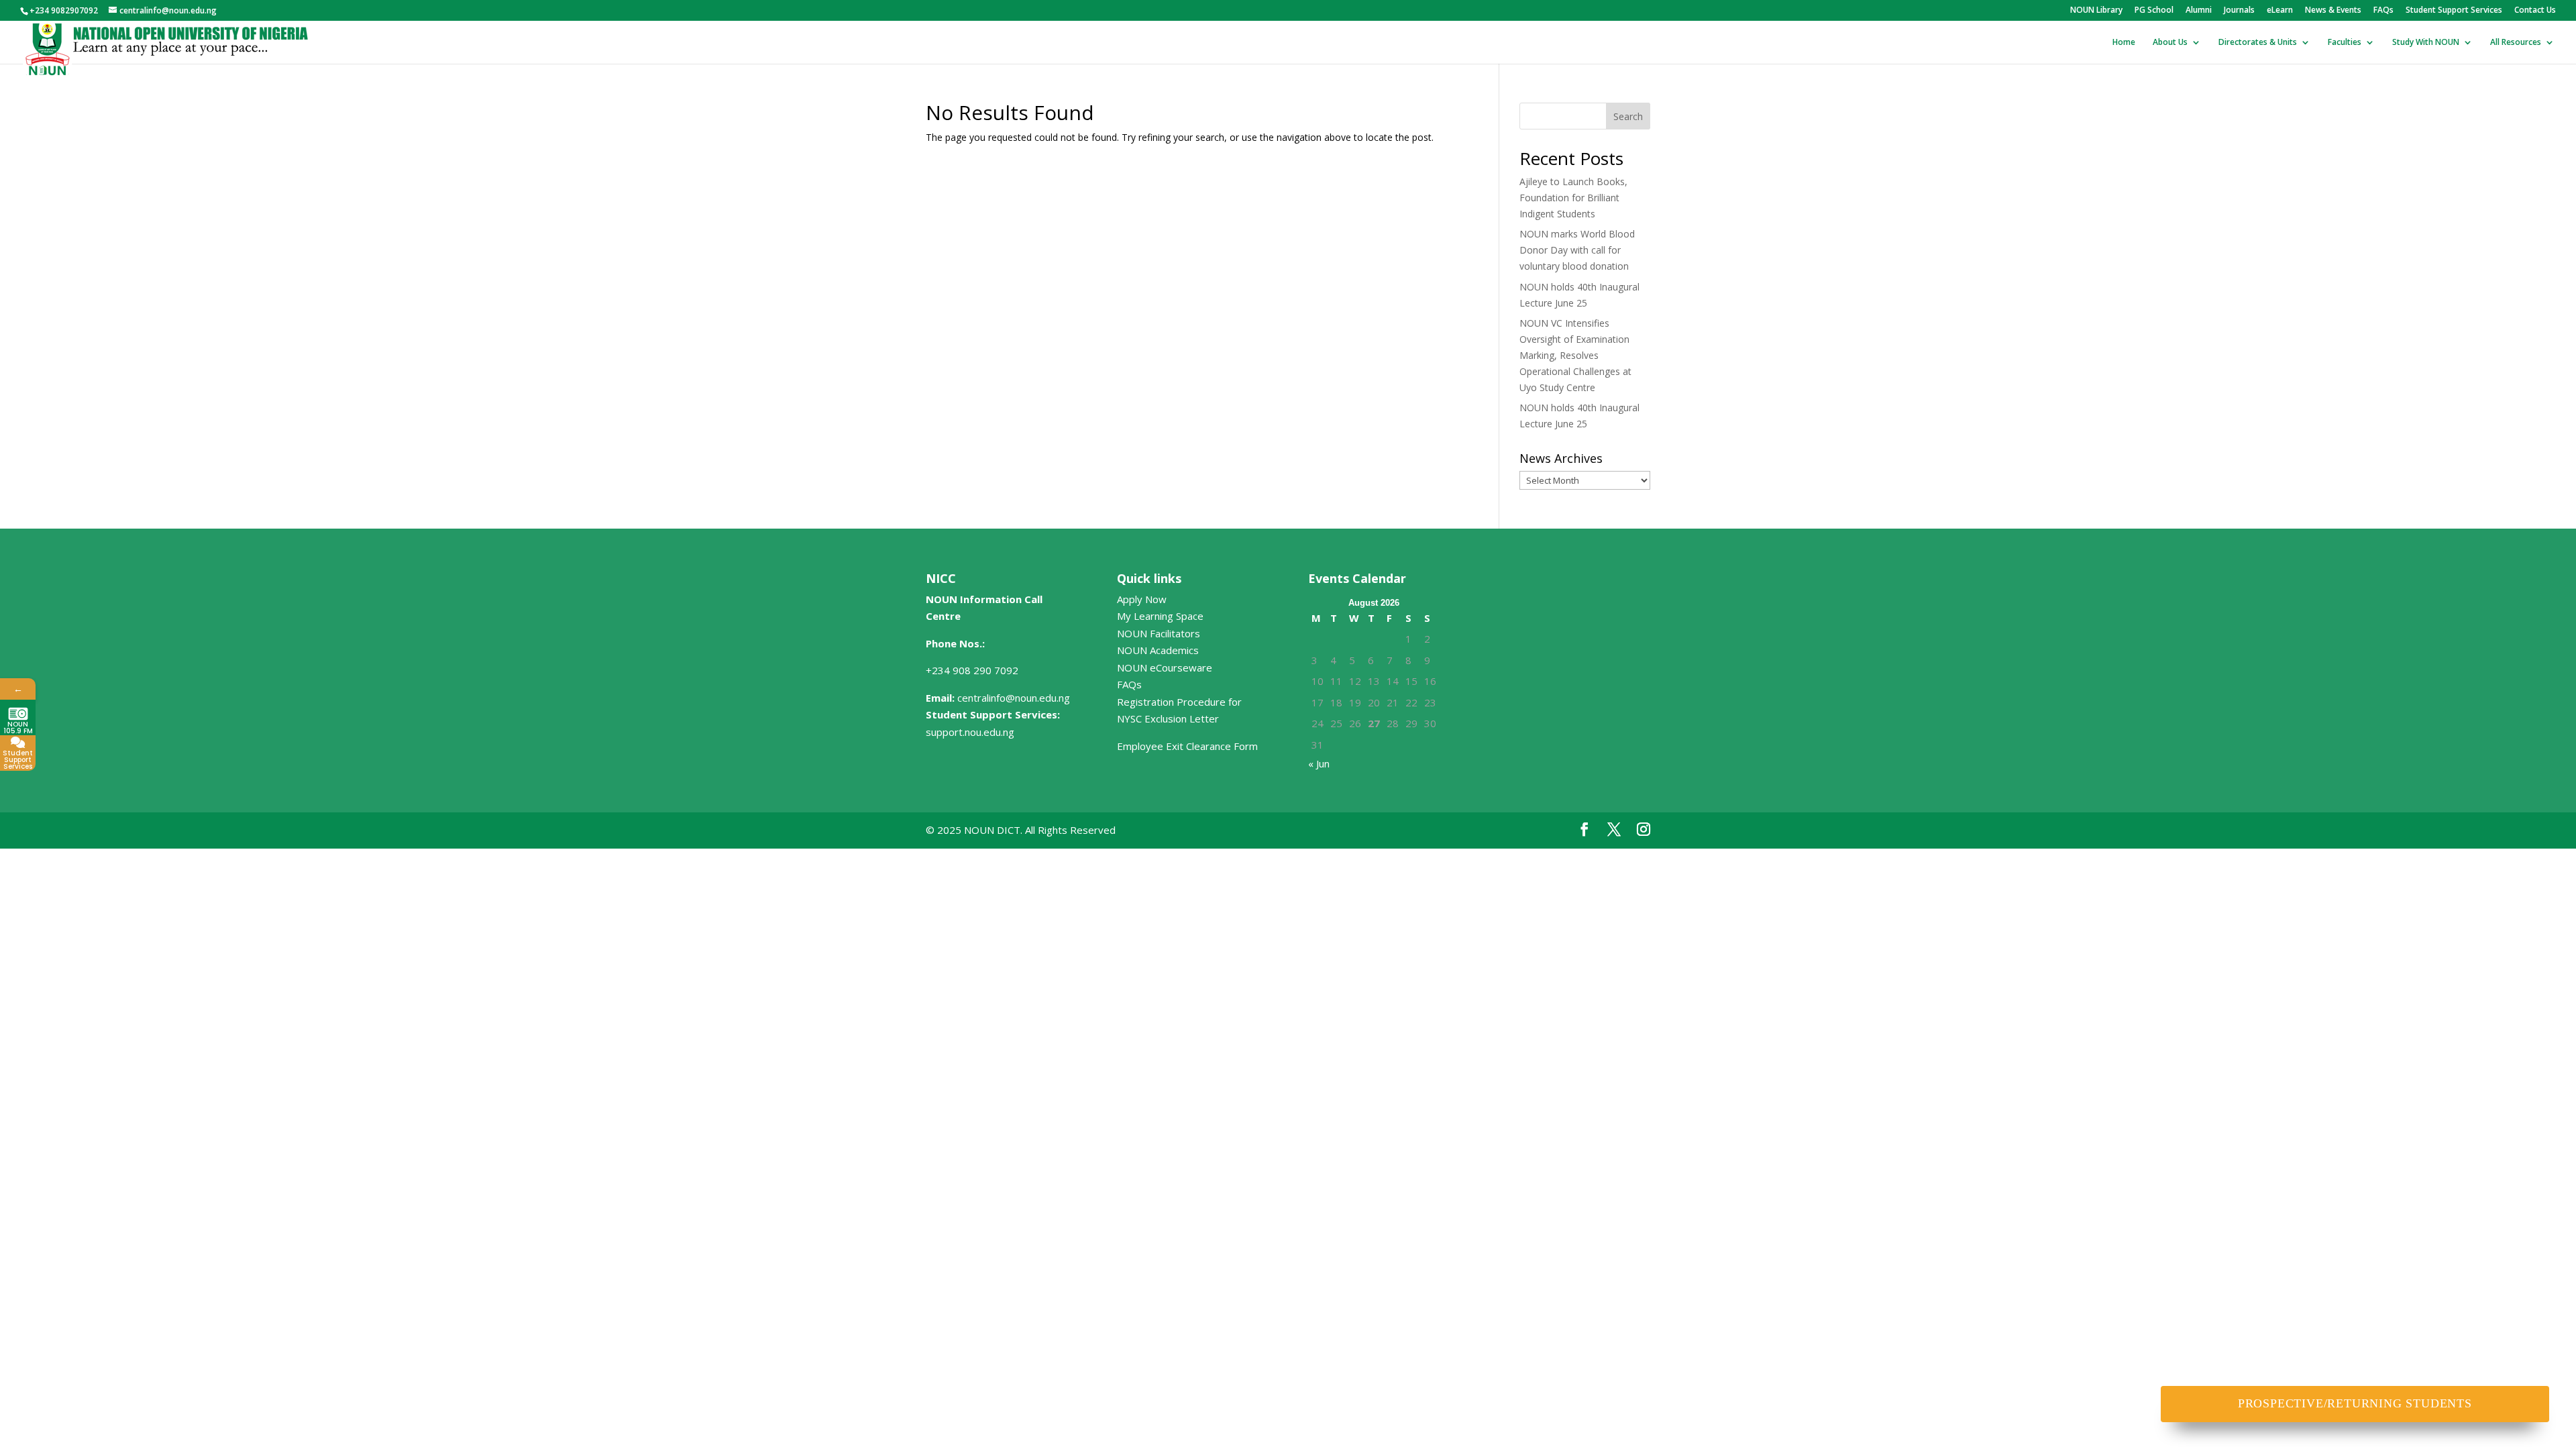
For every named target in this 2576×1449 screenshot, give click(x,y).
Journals (2239, 11)
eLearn (2280, 11)
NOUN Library (2096, 11)
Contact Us (2535, 11)
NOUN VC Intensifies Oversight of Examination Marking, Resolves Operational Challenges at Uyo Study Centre (1575, 355)
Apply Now (1142, 599)
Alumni (2199, 11)
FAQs (2383, 11)
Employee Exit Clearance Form (1187, 746)
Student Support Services (2454, 11)
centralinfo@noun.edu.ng (1014, 698)
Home (2124, 43)
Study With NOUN (2426, 43)
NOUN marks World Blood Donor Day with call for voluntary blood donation (1577, 250)
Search (1628, 116)
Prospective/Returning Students (2355, 1403)
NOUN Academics (1158, 650)
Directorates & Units (2258, 43)
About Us (2170, 43)
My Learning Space (1160, 616)
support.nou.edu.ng (970, 732)
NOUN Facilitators (1159, 633)
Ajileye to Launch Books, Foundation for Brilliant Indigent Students (1573, 198)
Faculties (2345, 43)
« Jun (1319, 763)
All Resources (2516, 43)
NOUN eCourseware (1165, 667)
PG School (2154, 11)
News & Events (2333, 11)
